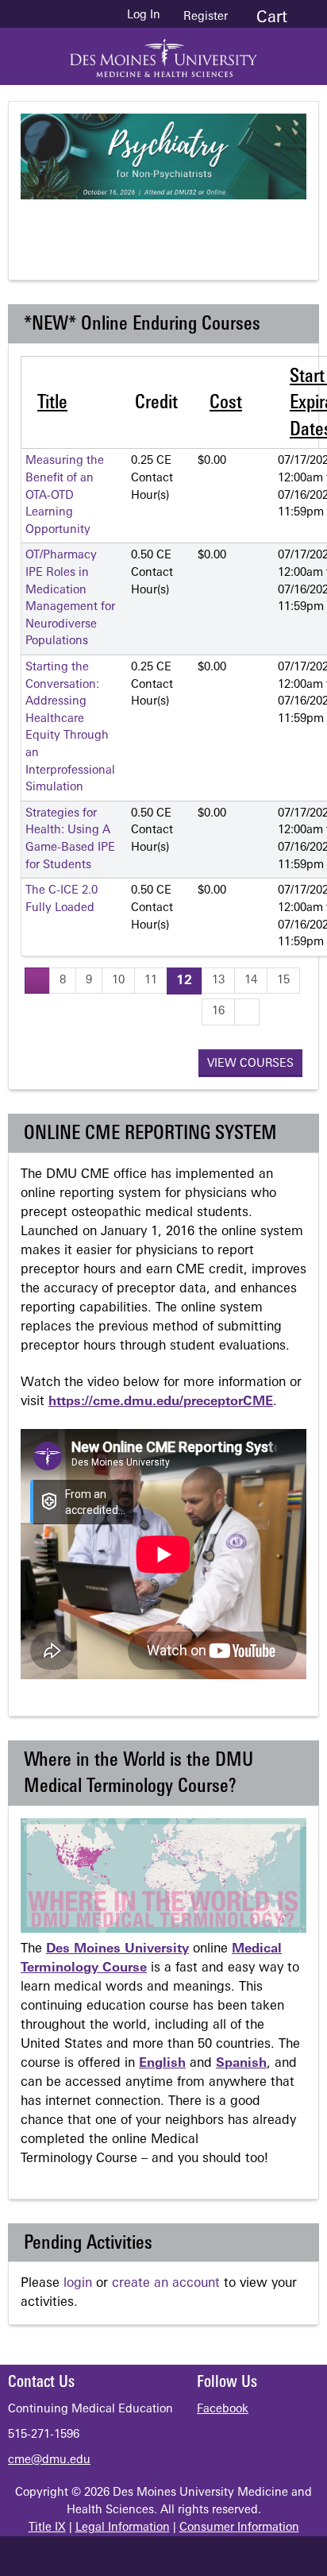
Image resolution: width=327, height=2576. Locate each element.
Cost (226, 404)
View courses (250, 1064)
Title (52, 404)
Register (206, 17)
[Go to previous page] (37, 981)
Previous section (109, 226)
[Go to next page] (247, 1012)
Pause (172, 226)
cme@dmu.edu (49, 2460)
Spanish (241, 2064)
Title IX (47, 2528)
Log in (144, 16)
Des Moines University (117, 1949)
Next (236, 226)
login (78, 2284)
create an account (166, 2284)
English (162, 2064)
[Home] (163, 52)
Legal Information (123, 2528)
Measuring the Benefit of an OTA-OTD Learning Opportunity (65, 495)
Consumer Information (239, 2528)
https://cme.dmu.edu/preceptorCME (161, 1402)
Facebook (223, 2410)
